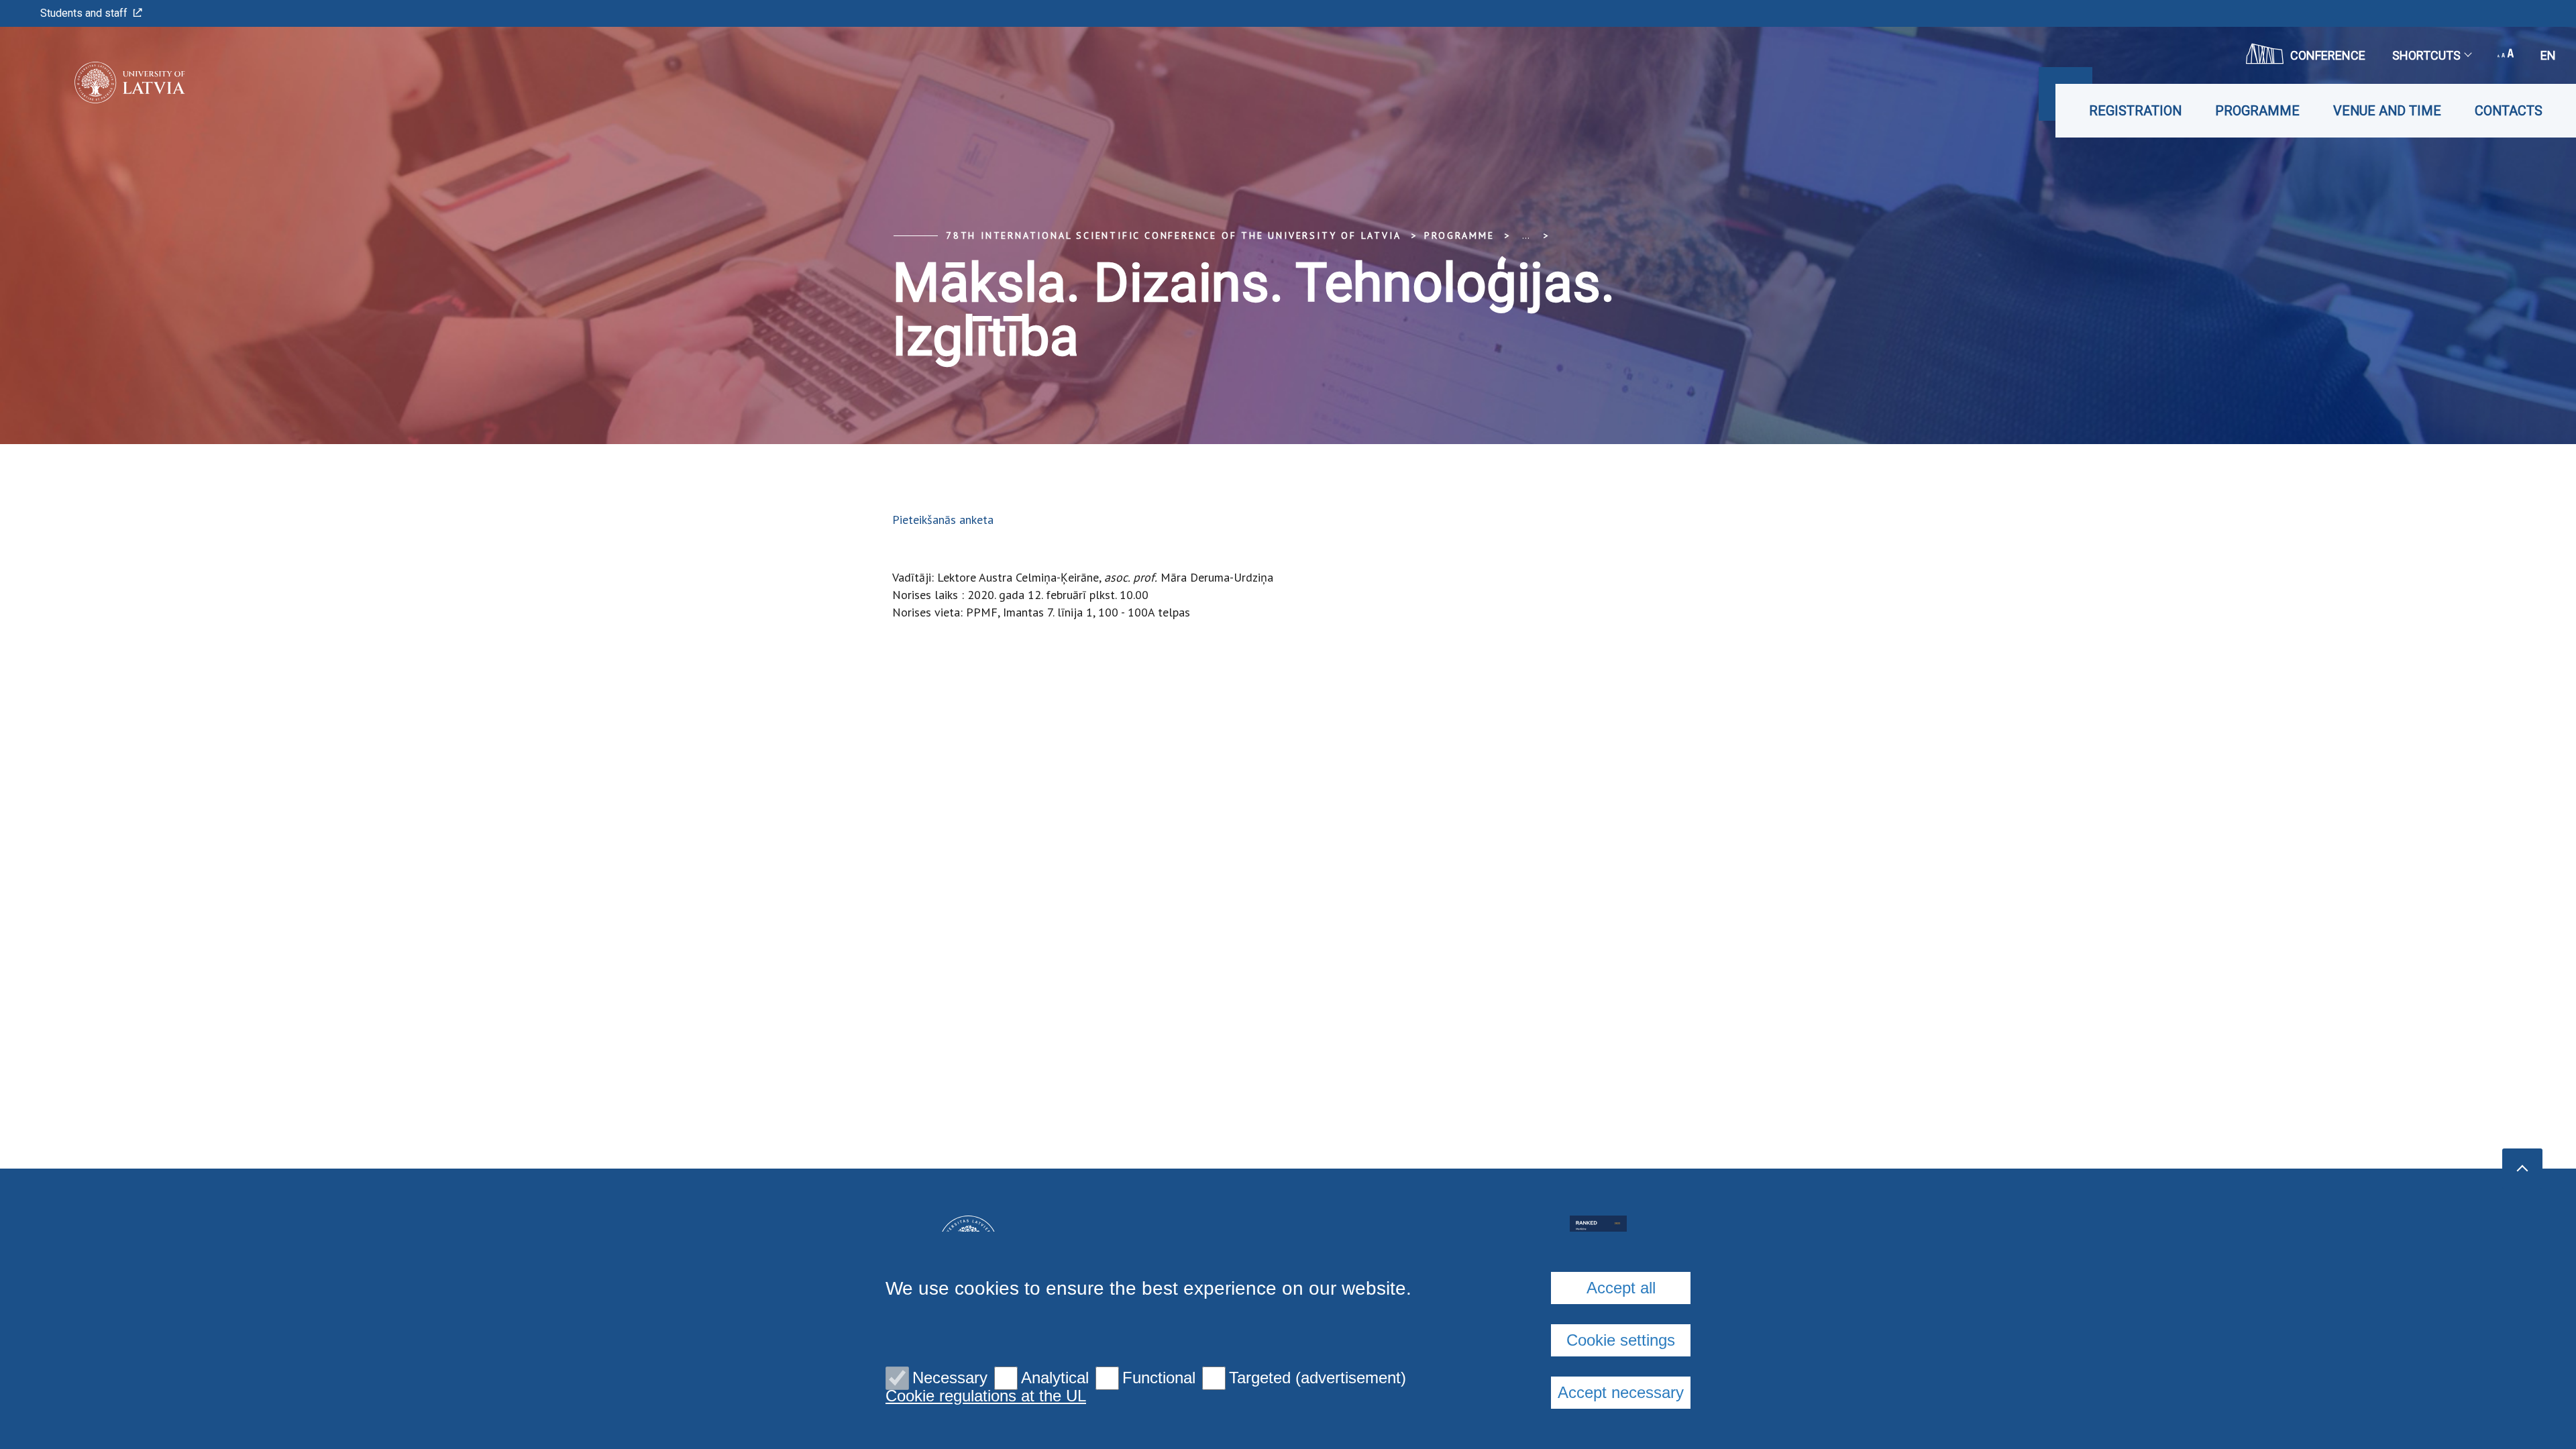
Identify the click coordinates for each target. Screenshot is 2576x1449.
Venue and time (2387, 111)
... (1526, 235)
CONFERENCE (2328, 55)
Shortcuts (2426, 55)
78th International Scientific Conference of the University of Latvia (1173, 235)
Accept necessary (1621, 1392)
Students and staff (84, 13)
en (2548, 55)
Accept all (1621, 1288)
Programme (2257, 111)
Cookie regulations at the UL (986, 1396)
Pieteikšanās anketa (943, 520)
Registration (2135, 111)
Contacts (2509, 111)
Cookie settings (1621, 1340)
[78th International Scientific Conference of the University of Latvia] (110, 83)
